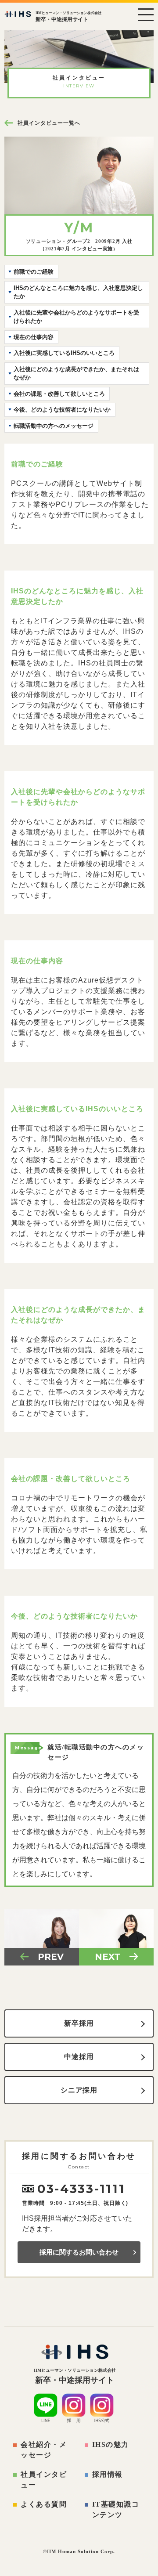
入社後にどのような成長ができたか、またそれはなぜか (76, 374)
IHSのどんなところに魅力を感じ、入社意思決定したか (78, 292)
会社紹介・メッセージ (44, 2450)
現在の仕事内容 (34, 337)
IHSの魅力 (111, 2444)
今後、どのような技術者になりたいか (62, 410)
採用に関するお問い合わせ (79, 2252)
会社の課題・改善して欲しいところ (59, 394)
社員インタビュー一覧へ (49, 123)
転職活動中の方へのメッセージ (54, 426)
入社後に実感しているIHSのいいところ (64, 353)
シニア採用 (79, 2090)
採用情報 (108, 2474)
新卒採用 (79, 2023)
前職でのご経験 (34, 272)
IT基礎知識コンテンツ (116, 2509)
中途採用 (79, 2057)
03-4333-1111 (81, 2189)
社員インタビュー (44, 2480)
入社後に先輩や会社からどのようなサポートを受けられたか (76, 317)
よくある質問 (44, 2504)
